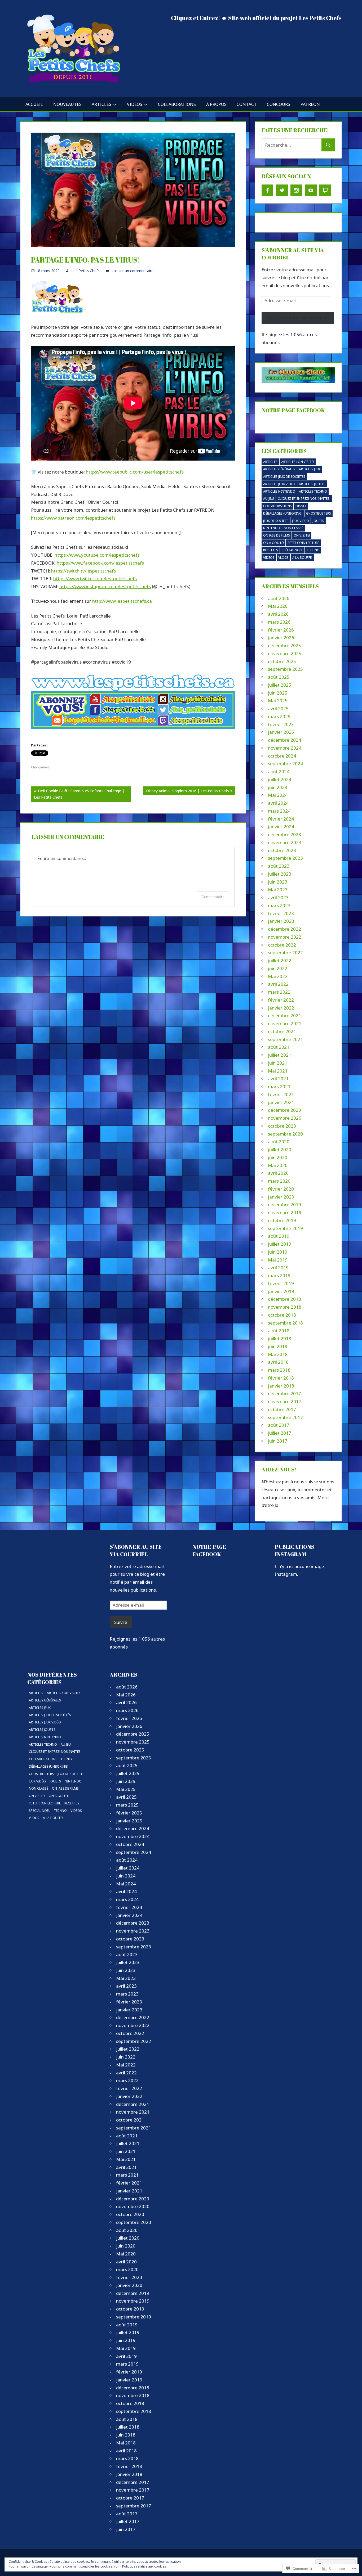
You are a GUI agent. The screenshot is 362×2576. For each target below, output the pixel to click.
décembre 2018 (284, 1299)
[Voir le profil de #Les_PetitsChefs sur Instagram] (296, 190)
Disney (301, 506)
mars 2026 (279, 622)
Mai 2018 (278, 1354)
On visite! (302, 535)
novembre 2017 (285, 1401)
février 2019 (281, 1283)
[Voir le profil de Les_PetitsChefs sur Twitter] (282, 190)
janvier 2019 (281, 1291)
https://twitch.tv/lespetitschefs (83, 571)
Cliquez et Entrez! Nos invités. (304, 499)
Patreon (310, 104)
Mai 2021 (278, 1071)
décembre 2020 (284, 1110)
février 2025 (281, 724)
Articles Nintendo (279, 491)
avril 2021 (278, 1078)
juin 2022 (278, 968)
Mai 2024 (278, 795)
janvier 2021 (281, 1102)
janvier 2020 (281, 1197)
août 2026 (279, 598)
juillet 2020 (280, 1149)
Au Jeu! (269, 499)
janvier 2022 (281, 1008)
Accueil (34, 104)
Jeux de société (276, 521)
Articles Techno (313, 491)
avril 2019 (278, 1267)
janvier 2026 (281, 638)
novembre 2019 (285, 1212)
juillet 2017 (280, 1433)
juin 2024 (278, 787)
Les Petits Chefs (85, 271)
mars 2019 (279, 1275)
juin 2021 (278, 1063)
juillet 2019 (280, 1244)
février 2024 (281, 819)
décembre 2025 (284, 645)
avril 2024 (278, 803)
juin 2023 (278, 882)
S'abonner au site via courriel (136, 1550)
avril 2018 (278, 1362)
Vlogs (283, 558)
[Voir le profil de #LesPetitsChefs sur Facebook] (267, 190)
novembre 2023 (285, 842)
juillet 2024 (280, 779)
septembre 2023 (285, 858)
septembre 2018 (285, 1323)
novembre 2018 (285, 1307)
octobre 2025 (282, 661)
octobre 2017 (282, 1409)
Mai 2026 (278, 606)
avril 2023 (278, 897)
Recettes (271, 550)
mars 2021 (279, 1086)
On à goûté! (273, 543)
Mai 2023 (278, 890)
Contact (247, 104)
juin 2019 (278, 1252)
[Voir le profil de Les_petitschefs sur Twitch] (325, 190)
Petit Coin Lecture (303, 543)
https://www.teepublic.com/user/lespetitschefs (135, 472)
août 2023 (279, 866)
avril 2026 (278, 614)
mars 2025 (279, 716)
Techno (313, 550)
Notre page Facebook (293, 410)
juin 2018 (278, 1346)
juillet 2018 (280, 1338)
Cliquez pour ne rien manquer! (298, 318)
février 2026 (281, 630)
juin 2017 (278, 1441)
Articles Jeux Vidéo (279, 484)
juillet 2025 (280, 685)
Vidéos (135, 104)
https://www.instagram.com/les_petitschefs (105, 586)
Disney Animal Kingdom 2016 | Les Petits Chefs (186, 792)
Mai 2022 (278, 976)
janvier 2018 (281, 1386)
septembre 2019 (285, 1228)
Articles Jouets (312, 484)
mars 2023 (279, 905)
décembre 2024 (284, 740)
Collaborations (177, 104)
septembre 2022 (285, 953)
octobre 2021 (282, 1031)
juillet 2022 (280, 960)
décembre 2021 (284, 1015)
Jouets (318, 521)
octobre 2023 (282, 850)
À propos (216, 104)
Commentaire (213, 897)
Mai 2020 (278, 1165)
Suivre (121, 1622)
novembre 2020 (285, 1118)
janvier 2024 (281, 827)
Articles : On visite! (298, 462)
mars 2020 (279, 1181)
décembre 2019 (284, 1204)
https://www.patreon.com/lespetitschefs (73, 518)
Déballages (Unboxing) (283, 513)
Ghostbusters (319, 513)
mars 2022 (279, 992)
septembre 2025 (285, 669)
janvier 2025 (281, 732)
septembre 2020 (285, 1134)
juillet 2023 (280, 874)
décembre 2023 (284, 834)
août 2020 (279, 1141)
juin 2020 (278, 1157)
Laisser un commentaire (133, 271)
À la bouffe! (302, 558)
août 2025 (279, 677)
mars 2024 (279, 811)
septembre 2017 (285, 1417)
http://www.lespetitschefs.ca (122, 601)
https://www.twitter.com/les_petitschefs (95, 578)
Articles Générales (279, 469)
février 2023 (281, 913)
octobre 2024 (282, 756)
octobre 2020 (282, 1126)
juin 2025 (278, 693)
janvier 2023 (281, 921)
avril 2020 (278, 1173)
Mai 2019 (278, 1260)
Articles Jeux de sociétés (284, 477)
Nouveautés (67, 104)
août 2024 (279, 771)
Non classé (293, 528)
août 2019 (279, 1236)
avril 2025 (278, 708)
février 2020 (281, 1189)
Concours (279, 104)
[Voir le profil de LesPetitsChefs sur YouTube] (311, 190)
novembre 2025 (285, 653)
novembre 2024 (285, 748)
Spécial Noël (292, 550)
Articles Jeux (310, 469)
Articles (101, 104)
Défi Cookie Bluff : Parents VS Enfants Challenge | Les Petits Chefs (78, 795)
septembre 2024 (285, 764)
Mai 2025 (278, 701)
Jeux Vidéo (301, 521)
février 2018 (281, 1378)
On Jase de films (277, 535)
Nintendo (272, 528)
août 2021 (279, 1047)
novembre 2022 (285, 937)
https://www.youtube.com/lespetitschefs (97, 555)
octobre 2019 (282, 1220)
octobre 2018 (282, 1315)
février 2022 (281, 1000)
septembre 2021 (285, 1039)
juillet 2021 (280, 1055)
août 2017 (279, 1425)
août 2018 (279, 1330)
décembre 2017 (284, 1393)
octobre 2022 (282, 945)
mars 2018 (279, 1370)
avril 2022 (278, 984)
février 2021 (281, 1094)
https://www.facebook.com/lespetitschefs (100, 563)
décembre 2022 (284, 929)
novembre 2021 (285, 1023)
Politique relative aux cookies (144, 2566)
